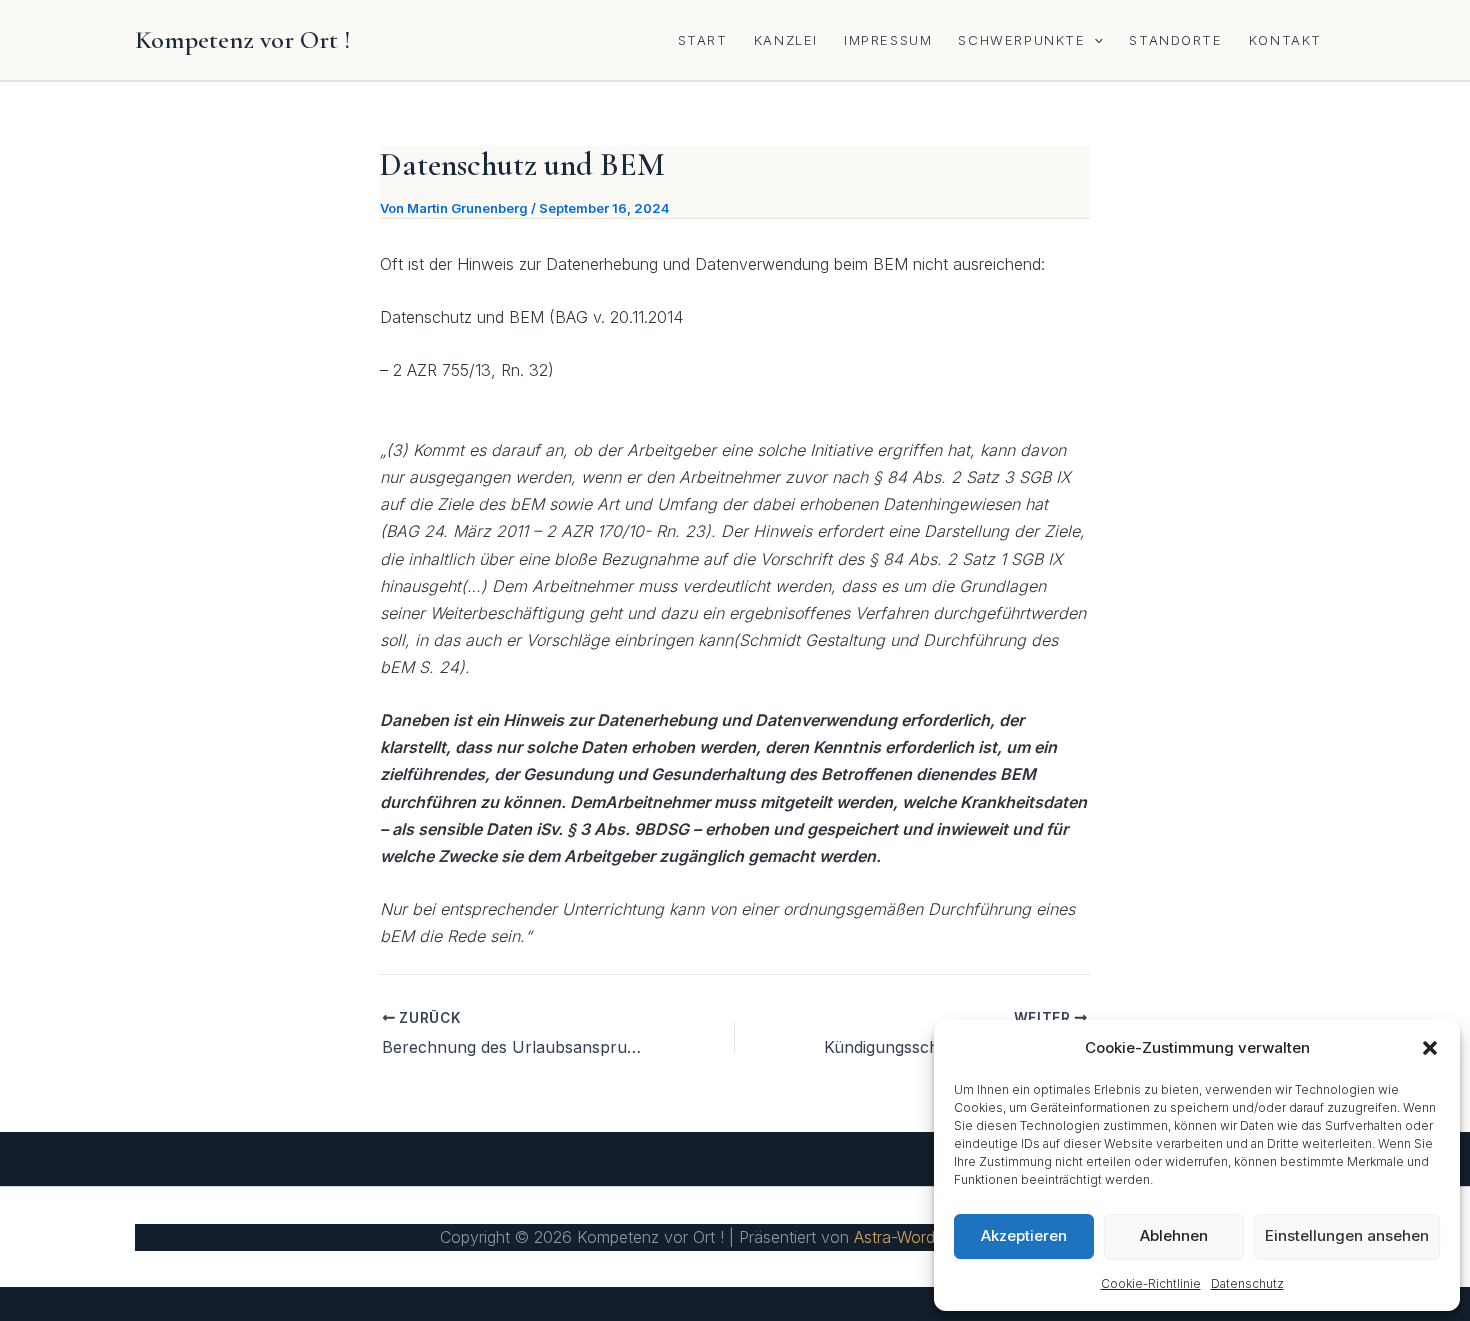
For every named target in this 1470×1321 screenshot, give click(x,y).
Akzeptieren (1024, 1235)
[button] (1430, 1048)
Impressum (888, 40)
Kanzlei (786, 40)
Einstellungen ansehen (1347, 1235)
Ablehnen (1174, 1235)
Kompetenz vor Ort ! (243, 39)
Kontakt (1285, 40)
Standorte (1175, 40)
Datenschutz (1247, 1283)
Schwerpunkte (1021, 40)
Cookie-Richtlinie (1151, 1283)
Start (703, 40)
